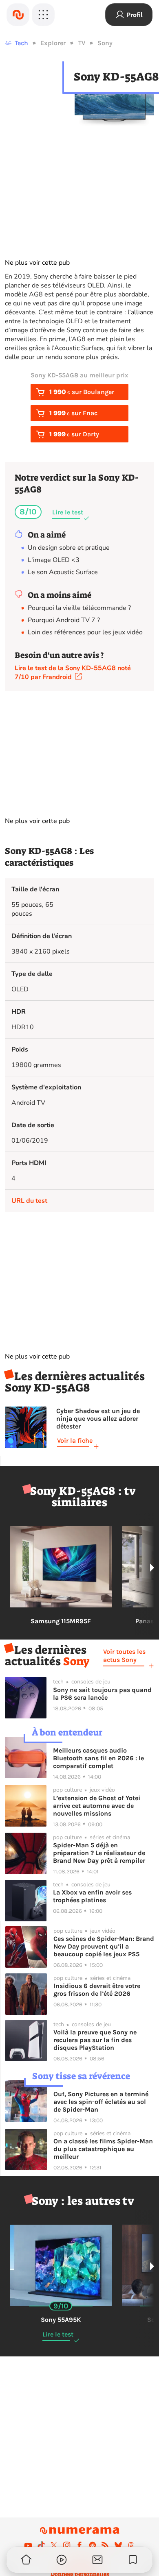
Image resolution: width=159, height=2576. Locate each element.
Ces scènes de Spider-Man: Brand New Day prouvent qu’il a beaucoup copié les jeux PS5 (104, 1946)
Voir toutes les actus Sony (124, 1656)
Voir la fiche (75, 1440)
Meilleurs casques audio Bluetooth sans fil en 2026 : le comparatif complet (98, 1758)
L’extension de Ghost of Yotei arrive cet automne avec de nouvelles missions (97, 1806)
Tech (21, 43)
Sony (105, 43)
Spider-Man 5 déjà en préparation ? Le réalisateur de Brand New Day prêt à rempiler (99, 1853)
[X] (54, 2545)
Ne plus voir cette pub (37, 263)
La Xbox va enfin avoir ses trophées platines (92, 1896)
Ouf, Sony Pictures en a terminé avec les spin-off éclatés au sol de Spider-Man (101, 2102)
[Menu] (43, 15)
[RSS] (105, 2545)
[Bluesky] (118, 2545)
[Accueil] (18, 15)
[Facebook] (79, 2545)
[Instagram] (67, 2545)
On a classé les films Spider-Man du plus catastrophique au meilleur (103, 2149)
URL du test (29, 1201)
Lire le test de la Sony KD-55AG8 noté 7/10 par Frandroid (73, 673)
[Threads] (131, 2545)
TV (82, 43)
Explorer (53, 43)
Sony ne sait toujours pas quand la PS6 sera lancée (102, 1694)
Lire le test (68, 512)
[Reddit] (93, 2545)
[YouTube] (28, 2545)
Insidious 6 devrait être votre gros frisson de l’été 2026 (97, 1990)
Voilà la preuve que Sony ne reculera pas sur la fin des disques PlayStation (95, 2040)
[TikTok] (41, 2545)
